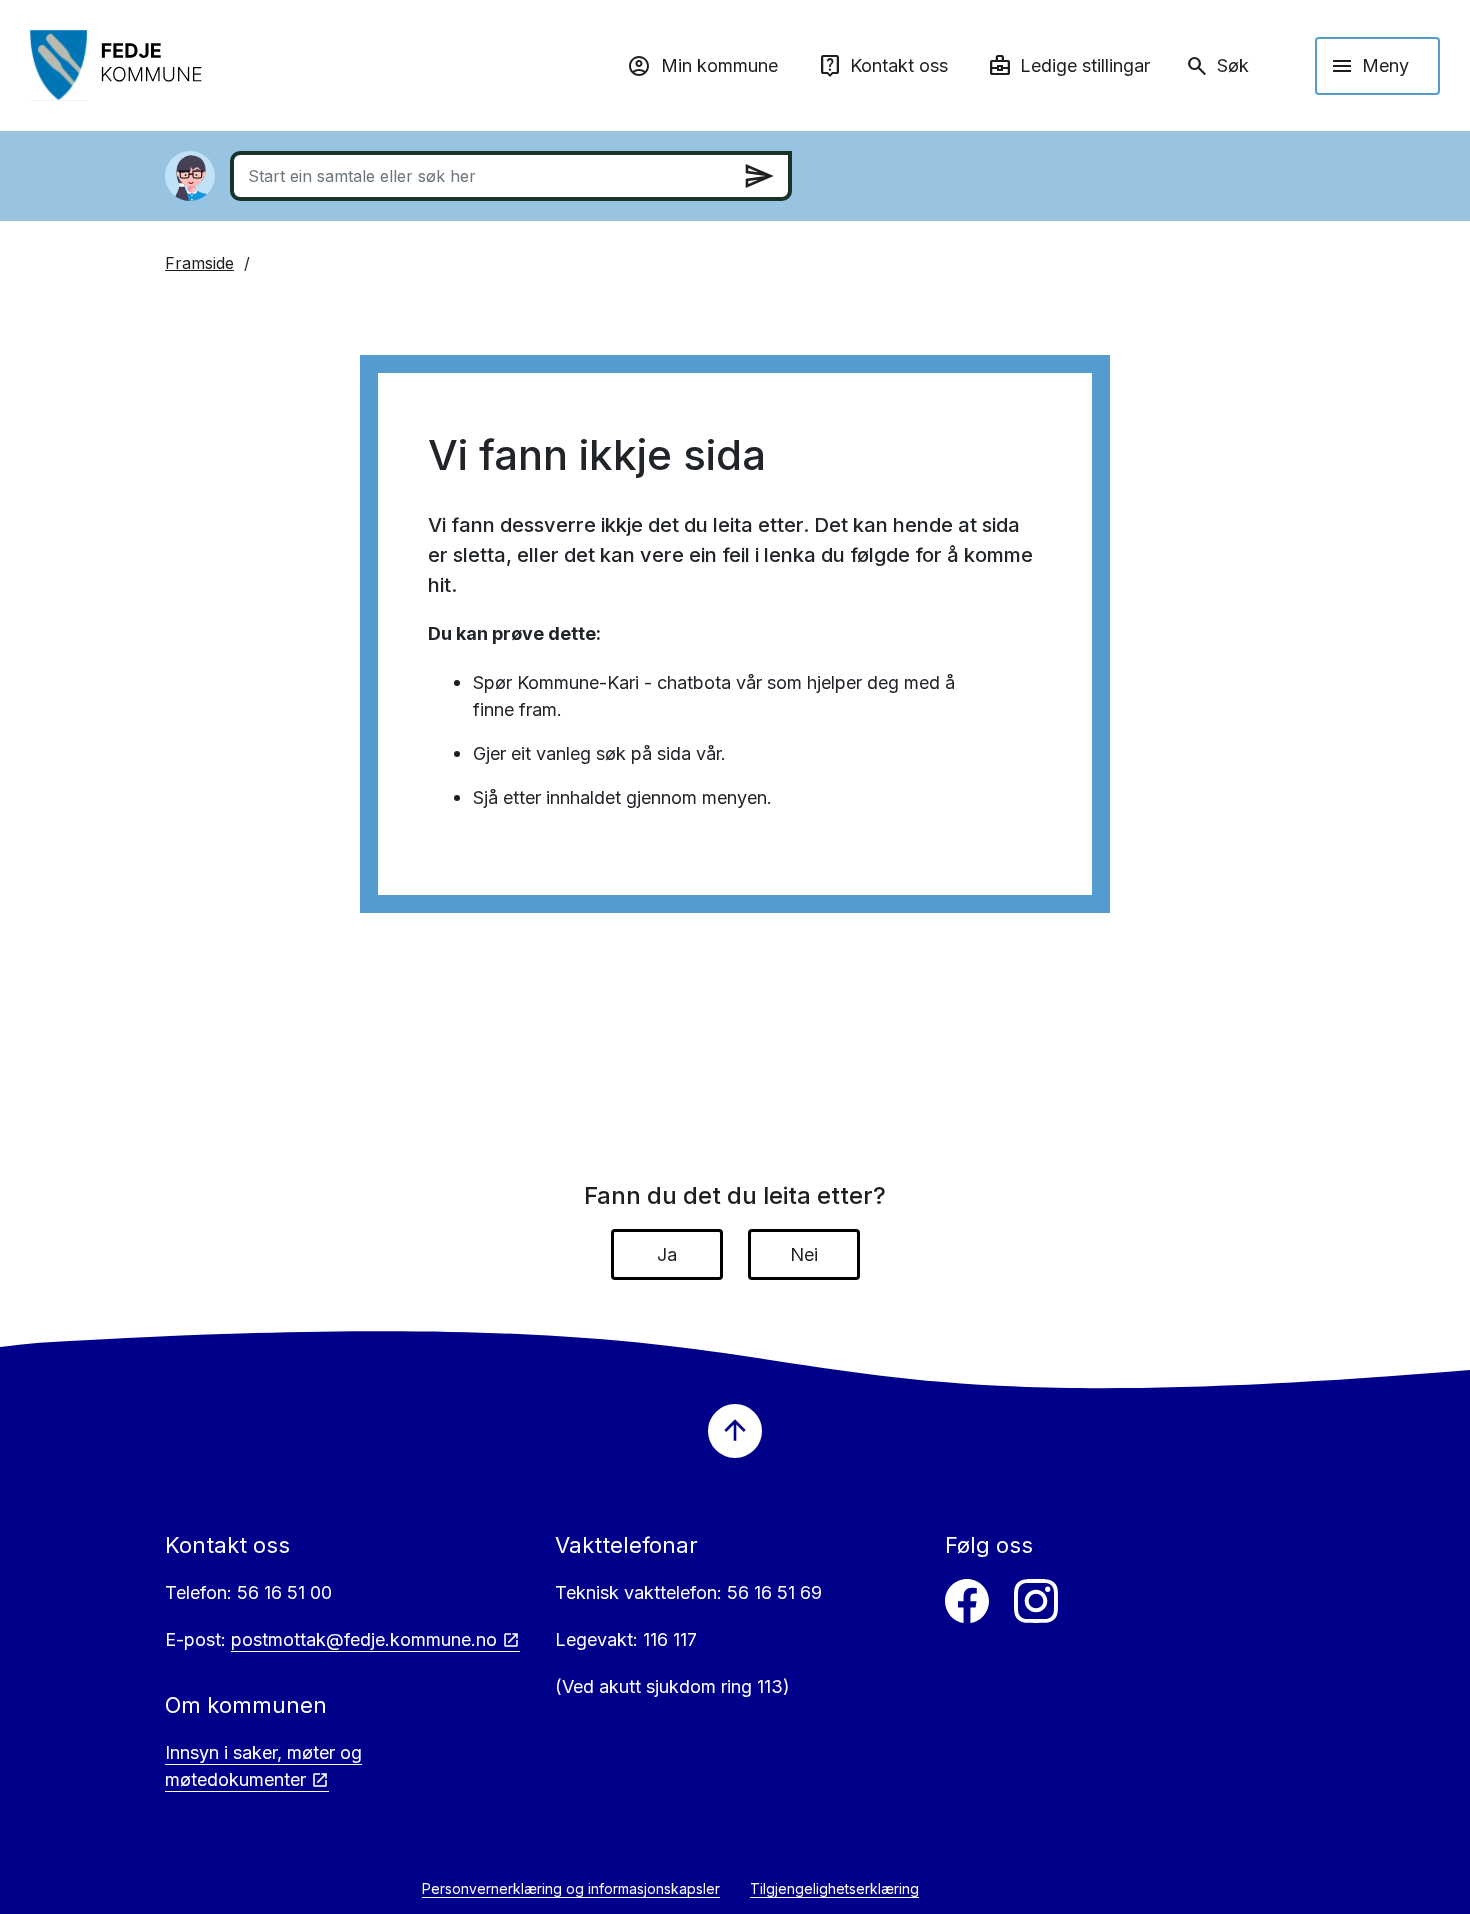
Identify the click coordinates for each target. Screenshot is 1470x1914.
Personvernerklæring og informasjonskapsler (571, 1888)
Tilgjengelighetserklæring (834, 1888)
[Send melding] (759, 176)
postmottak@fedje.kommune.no (364, 1639)
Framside (199, 263)
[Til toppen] (735, 1431)
